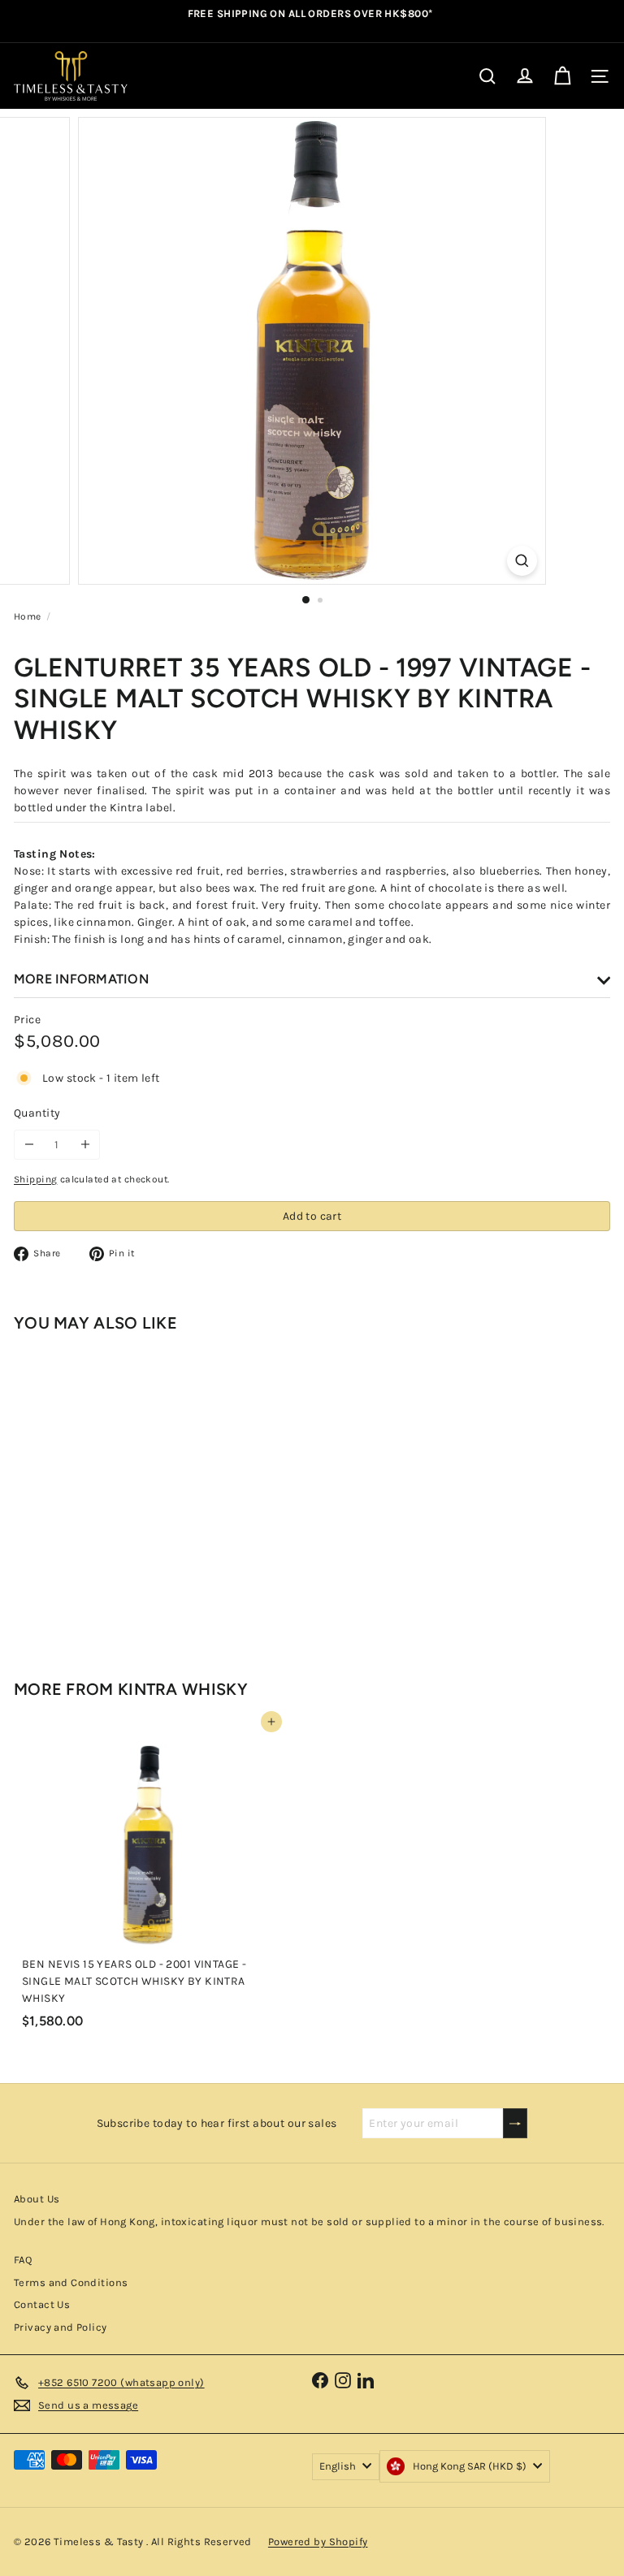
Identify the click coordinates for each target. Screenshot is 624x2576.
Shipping (35, 1179)
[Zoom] (522, 561)
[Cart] (562, 76)
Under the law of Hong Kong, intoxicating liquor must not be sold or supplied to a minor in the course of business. (309, 2222)
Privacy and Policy (61, 2327)
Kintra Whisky (183, 1689)
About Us (37, 2199)
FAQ (23, 2260)
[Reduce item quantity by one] (29, 1145)
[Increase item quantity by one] (85, 1145)
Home (28, 616)
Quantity (37, 1113)
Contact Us (42, 2304)
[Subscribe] (515, 2123)
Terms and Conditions (71, 2282)
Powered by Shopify (318, 2541)
